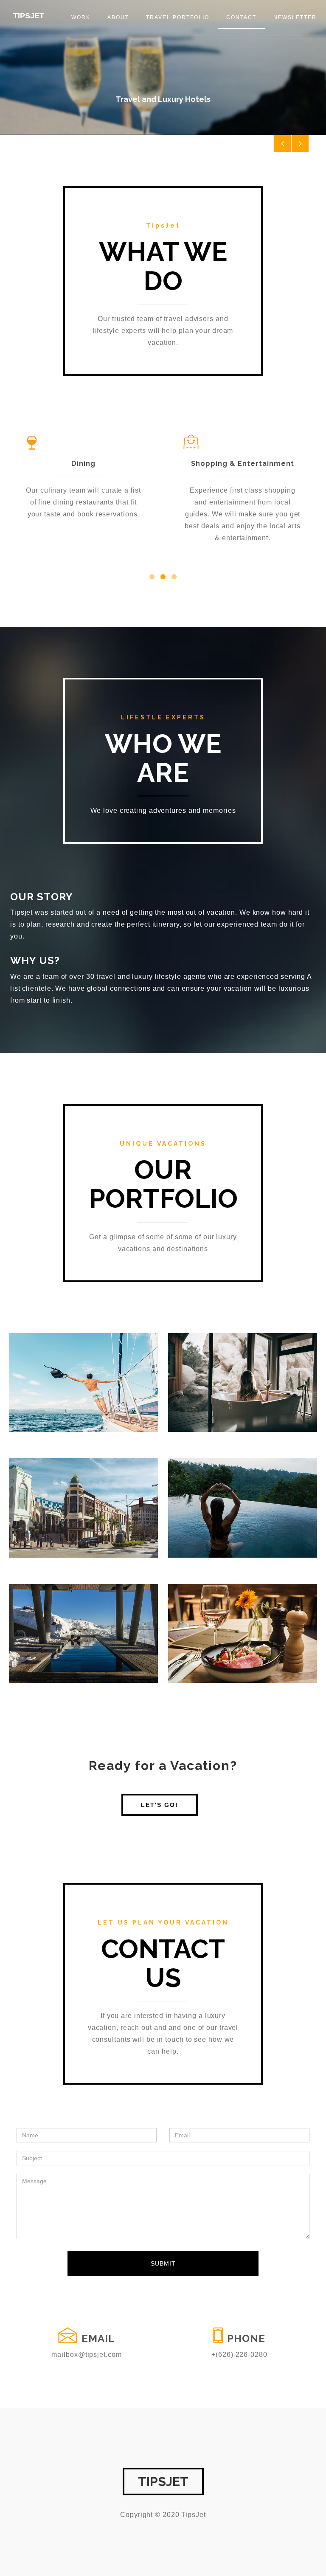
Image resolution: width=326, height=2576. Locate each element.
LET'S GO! (160, 1805)
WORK (81, 17)
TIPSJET (29, 16)
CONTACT (241, 17)
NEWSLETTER (295, 17)
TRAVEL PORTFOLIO (178, 17)
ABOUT (118, 17)
